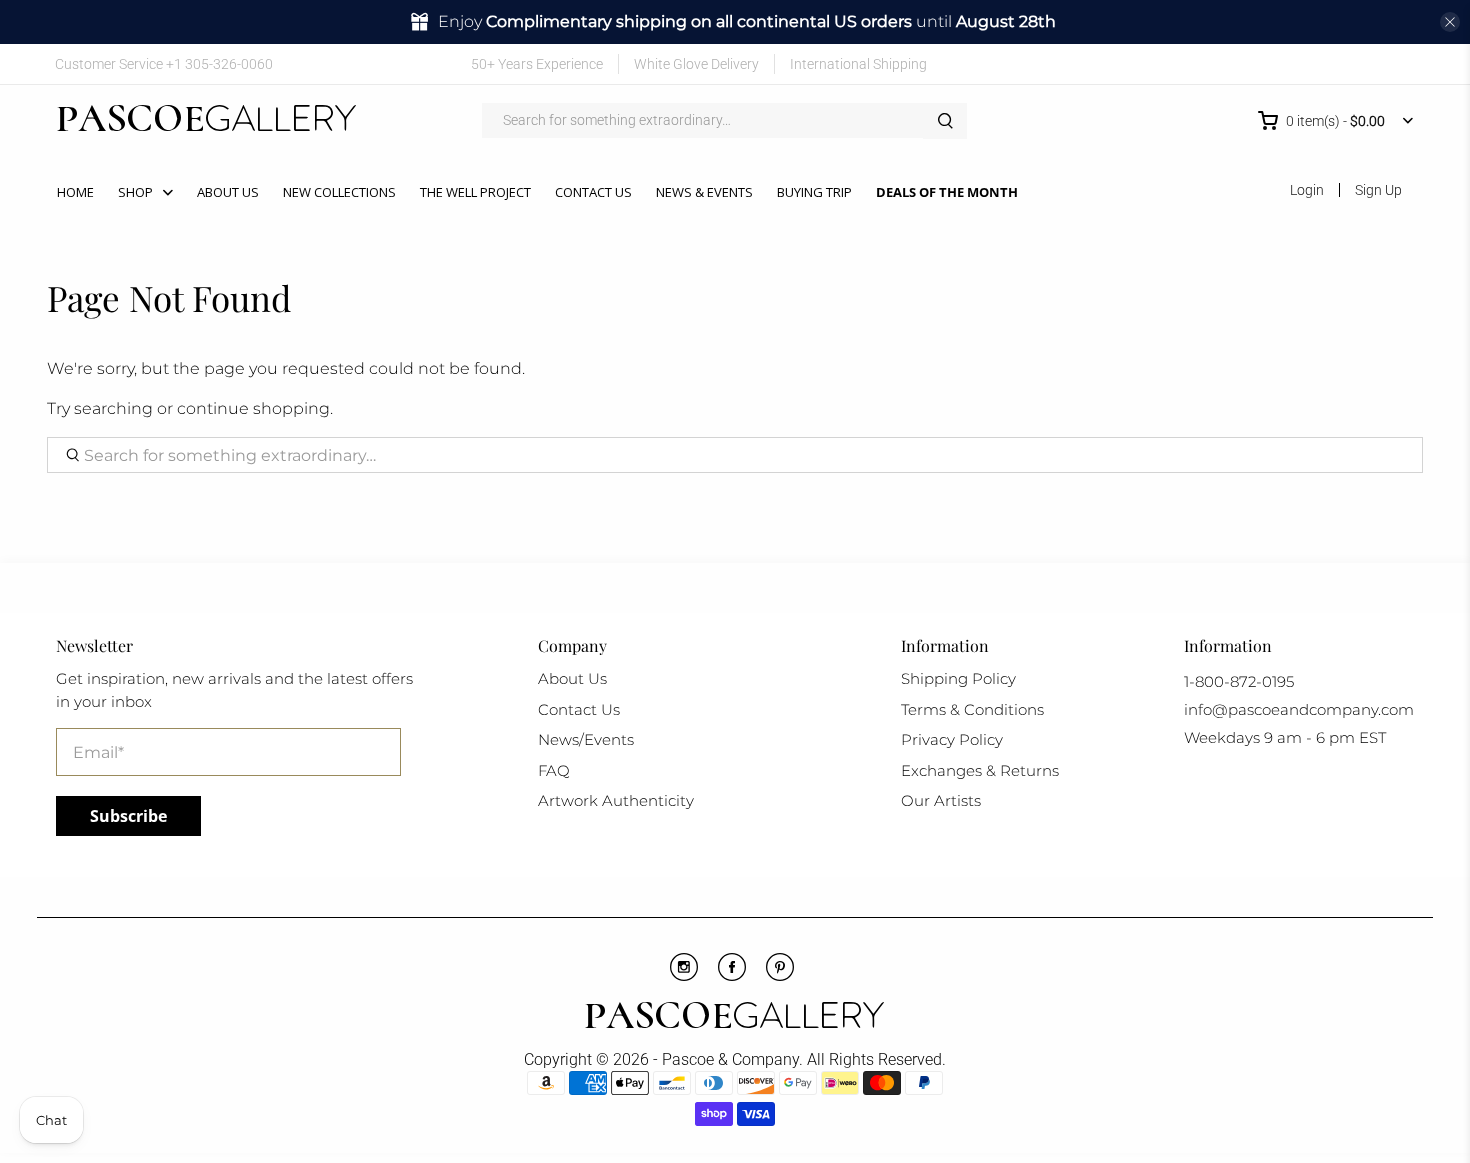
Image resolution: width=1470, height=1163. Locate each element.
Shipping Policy (958, 678)
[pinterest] (780, 976)
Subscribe (128, 816)
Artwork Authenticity (616, 800)
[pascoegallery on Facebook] (1254, 63)
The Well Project (475, 192)
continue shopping (253, 408)
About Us (228, 192)
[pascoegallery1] (735, 1018)
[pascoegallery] (206, 121)
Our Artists (941, 800)
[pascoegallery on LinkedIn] (1371, 63)
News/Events (586, 739)
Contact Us (593, 192)
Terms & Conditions (972, 709)
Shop (135, 192)
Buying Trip (814, 192)
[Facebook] (732, 976)
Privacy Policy (952, 739)
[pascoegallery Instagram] (684, 976)
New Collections (339, 192)
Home (75, 192)
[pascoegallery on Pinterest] (1312, 63)
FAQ (554, 770)
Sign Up (1378, 190)
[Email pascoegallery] (1400, 63)
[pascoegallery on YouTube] (1283, 63)
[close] (1450, 22)
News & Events (704, 192)
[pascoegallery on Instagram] (1341, 63)
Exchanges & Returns (980, 770)
